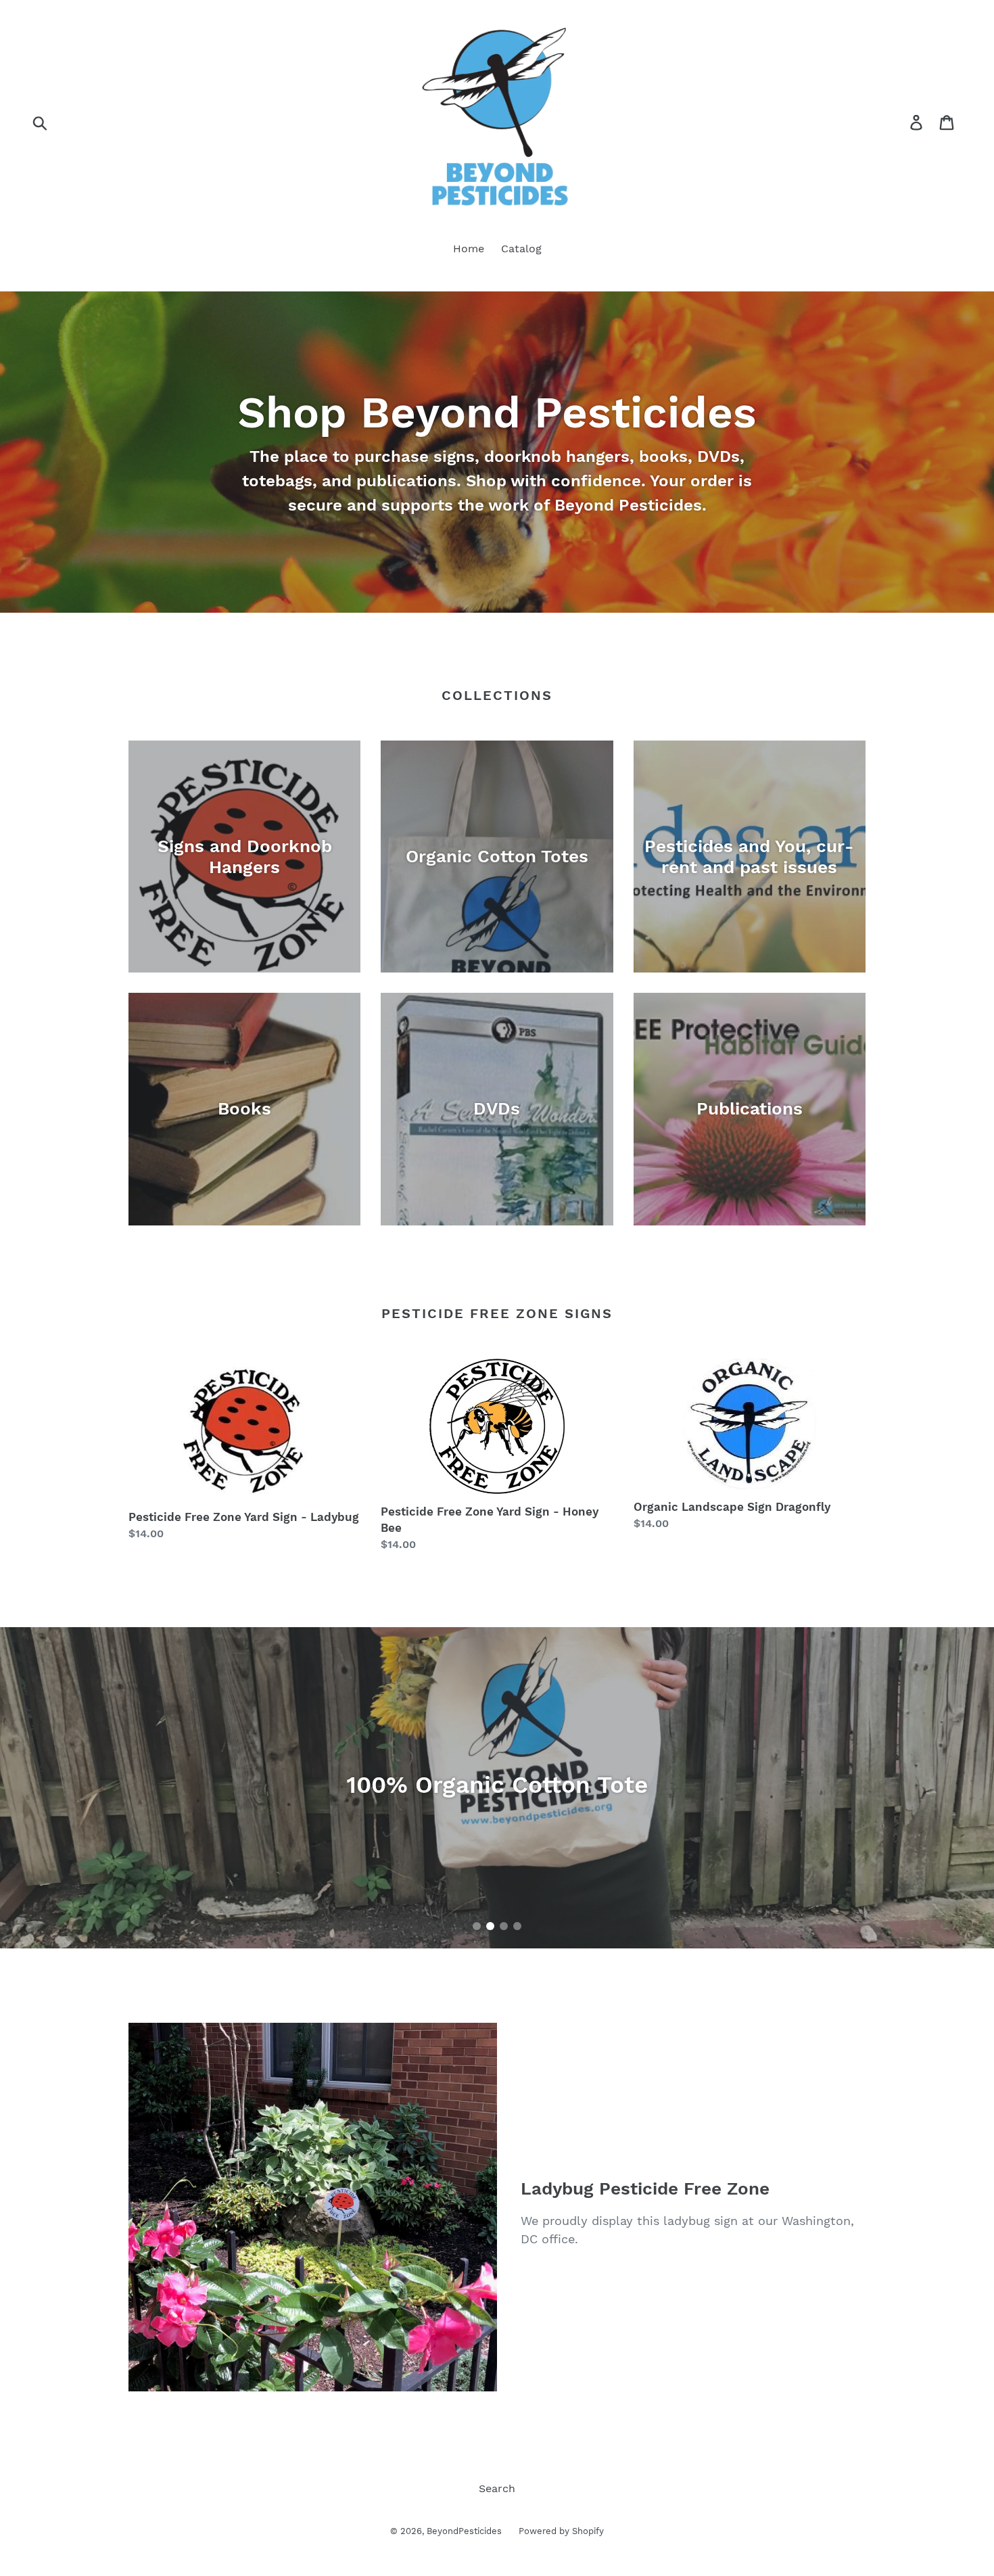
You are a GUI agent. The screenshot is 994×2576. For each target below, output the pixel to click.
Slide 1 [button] (477, 1926)
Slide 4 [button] (517, 1926)
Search (497, 2488)
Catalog (521, 249)
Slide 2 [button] (490, 1926)
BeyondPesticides (464, 2531)
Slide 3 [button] (504, 1926)
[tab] (477, 1926)
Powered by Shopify (561, 2531)
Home (469, 249)
